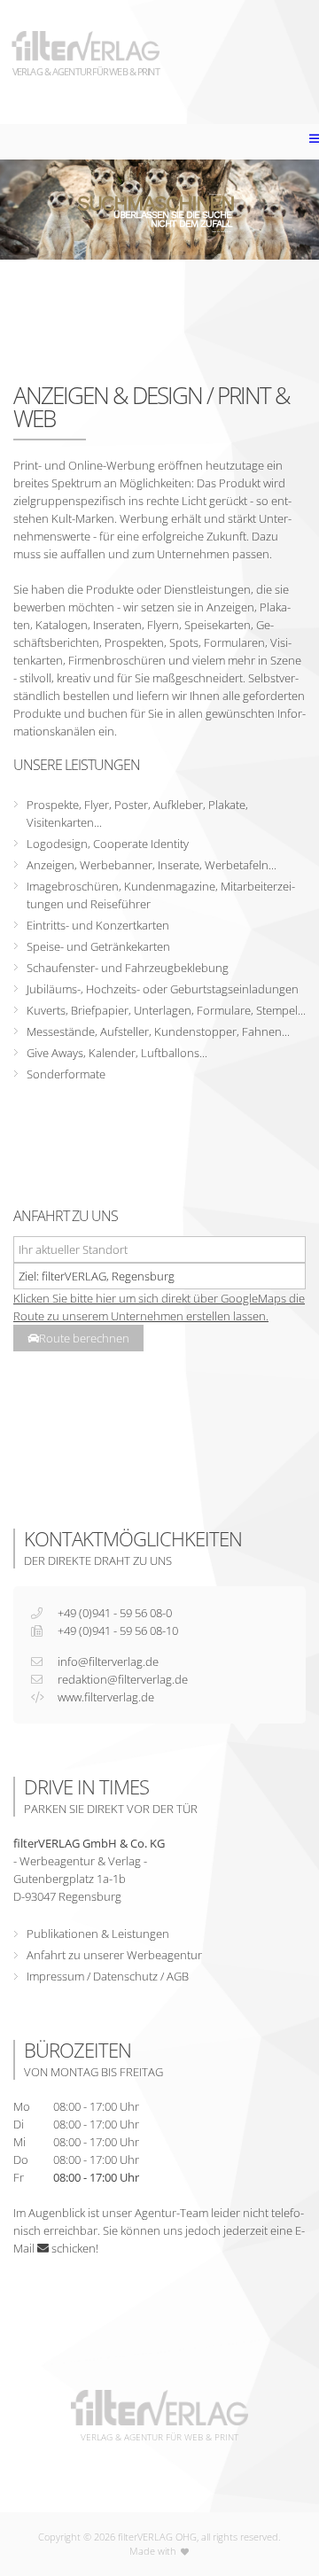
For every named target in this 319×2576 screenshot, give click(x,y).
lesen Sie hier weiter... (223, 232)
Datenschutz (125, 1976)
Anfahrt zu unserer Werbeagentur (114, 1955)
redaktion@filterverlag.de (123, 1679)
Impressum (55, 1976)
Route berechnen (84, 1338)
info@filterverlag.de (108, 1662)
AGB (178, 1976)
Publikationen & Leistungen (98, 1934)
